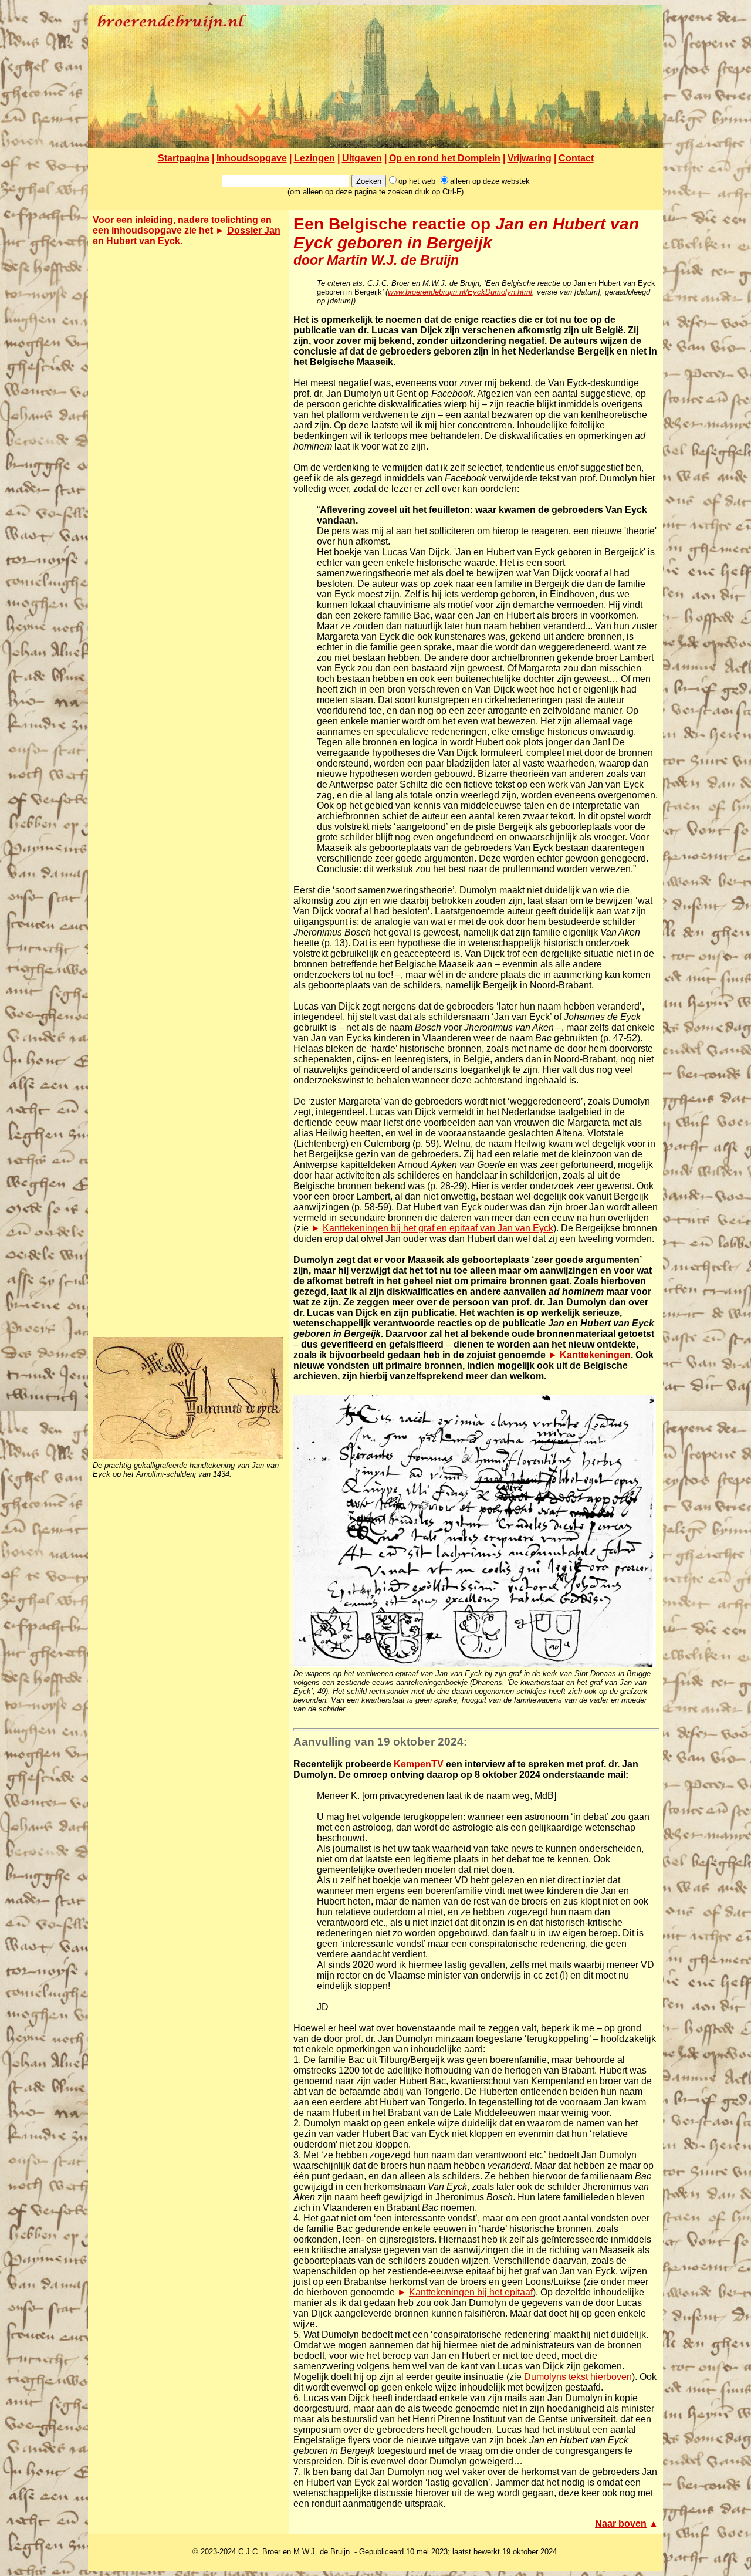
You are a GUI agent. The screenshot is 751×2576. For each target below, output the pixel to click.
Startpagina (184, 158)
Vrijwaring (530, 158)
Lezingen (314, 158)
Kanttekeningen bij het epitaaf (471, 2292)
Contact (576, 158)
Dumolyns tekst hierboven (578, 2377)
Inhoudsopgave (252, 158)
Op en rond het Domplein (445, 158)
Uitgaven (362, 158)
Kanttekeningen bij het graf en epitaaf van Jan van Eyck (438, 1228)
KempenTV (419, 1764)
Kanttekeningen (595, 1355)
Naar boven (621, 2523)
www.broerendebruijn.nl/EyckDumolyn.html (460, 292)
